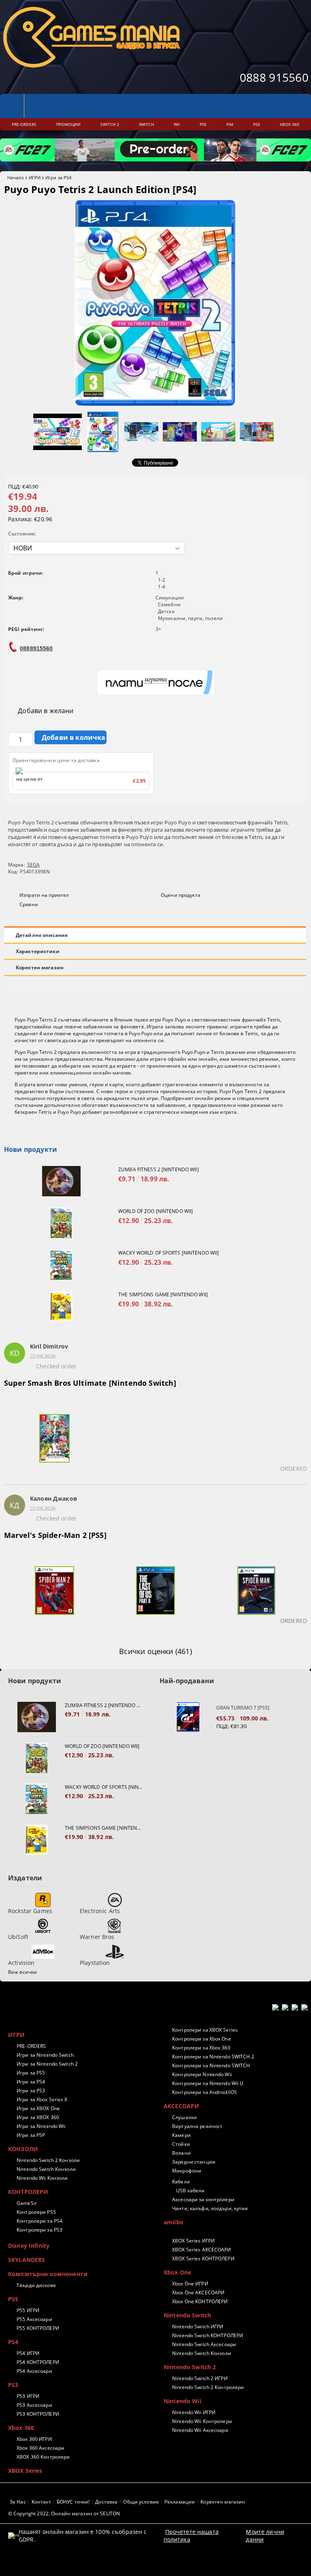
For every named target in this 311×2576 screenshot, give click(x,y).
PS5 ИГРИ (28, 2310)
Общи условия (141, 2502)
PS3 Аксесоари (34, 2405)
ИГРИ (35, 177)
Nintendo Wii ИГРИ (194, 2412)
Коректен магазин (40, 967)
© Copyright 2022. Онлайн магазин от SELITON (64, 2513)
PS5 (13, 2299)
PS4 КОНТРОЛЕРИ (38, 2362)
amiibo (174, 2222)
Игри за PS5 (31, 2073)
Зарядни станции (194, 2162)
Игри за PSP (31, 2135)
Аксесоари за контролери (203, 2199)
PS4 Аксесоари (34, 2371)
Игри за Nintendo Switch (45, 2055)
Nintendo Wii (182, 2401)
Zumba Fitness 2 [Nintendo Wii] (159, 1169)
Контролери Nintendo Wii (202, 2074)
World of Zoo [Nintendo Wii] (155, 1211)
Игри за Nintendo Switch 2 (47, 2064)
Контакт (41, 2502)
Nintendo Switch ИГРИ (198, 2326)
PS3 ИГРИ (28, 2396)
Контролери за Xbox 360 (201, 2048)
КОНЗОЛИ (23, 2149)
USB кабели (190, 2191)
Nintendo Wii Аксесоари (200, 2430)
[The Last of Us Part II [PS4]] (155, 1595)
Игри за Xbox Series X (42, 2099)
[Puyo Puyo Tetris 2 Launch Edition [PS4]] (156, 404)
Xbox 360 (21, 2428)
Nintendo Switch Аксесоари (204, 2344)
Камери (181, 2135)
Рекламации (180, 2502)
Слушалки (184, 2117)
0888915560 (36, 648)
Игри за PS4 (58, 177)
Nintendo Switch (187, 2315)
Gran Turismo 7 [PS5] (243, 1708)
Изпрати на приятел (44, 895)
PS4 (13, 2342)
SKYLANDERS (27, 2260)
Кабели (181, 2182)
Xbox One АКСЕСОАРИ (198, 2292)
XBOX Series (25, 2471)
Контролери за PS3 (39, 2230)
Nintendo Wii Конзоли (42, 2178)
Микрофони (187, 2171)
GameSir (27, 2203)
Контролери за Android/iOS (204, 2092)
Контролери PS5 (36, 2212)
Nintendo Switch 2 (190, 2367)
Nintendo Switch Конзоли (46, 2169)
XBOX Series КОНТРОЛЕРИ (203, 2259)
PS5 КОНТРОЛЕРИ (38, 2328)
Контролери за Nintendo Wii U (208, 2083)
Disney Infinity (29, 2246)
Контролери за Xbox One (202, 2039)
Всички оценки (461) (155, 1651)
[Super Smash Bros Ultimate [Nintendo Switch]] (54, 1443)
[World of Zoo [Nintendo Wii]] (61, 1223)
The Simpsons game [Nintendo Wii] (163, 1294)
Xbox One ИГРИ (190, 2284)
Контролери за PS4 (39, 2221)
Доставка (106, 2502)
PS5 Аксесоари (34, 2319)
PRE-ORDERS (31, 2046)
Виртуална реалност (197, 2126)
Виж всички (22, 1972)
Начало (16, 177)
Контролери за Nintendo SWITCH (211, 2065)
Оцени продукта (181, 895)
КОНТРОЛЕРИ (28, 2192)
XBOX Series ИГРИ (193, 2241)
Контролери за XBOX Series (205, 2030)
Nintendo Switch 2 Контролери (208, 2387)
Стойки (181, 2144)
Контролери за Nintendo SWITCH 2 (213, 2057)
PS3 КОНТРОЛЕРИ (38, 2414)
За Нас (18, 2502)
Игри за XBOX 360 (38, 2117)
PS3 (13, 2385)
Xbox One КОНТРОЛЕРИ (200, 2301)
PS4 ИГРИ (28, 2353)
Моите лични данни (265, 2536)
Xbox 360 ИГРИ (34, 2439)
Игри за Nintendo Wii (41, 2126)
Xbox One (177, 2272)
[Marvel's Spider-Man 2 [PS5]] (54, 1595)
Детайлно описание (42, 935)
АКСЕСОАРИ (181, 2106)
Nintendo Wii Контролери (202, 2421)
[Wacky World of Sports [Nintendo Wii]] (61, 1265)
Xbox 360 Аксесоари (40, 2448)
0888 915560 (274, 77)
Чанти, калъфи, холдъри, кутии (210, 2208)
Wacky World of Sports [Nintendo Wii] (168, 1253)
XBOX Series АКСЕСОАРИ (202, 2250)
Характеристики (38, 951)
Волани (181, 2153)
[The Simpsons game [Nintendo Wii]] (61, 1306)
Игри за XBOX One (38, 2108)
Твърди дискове (36, 2285)
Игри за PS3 (31, 2091)
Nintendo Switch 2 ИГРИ (200, 2378)
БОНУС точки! (73, 2502)
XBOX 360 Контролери (43, 2457)
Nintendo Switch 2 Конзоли (48, 2160)
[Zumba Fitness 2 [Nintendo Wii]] (61, 1181)
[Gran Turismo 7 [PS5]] (188, 1717)
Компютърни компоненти (48, 2274)
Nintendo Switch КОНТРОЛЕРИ (208, 2335)
